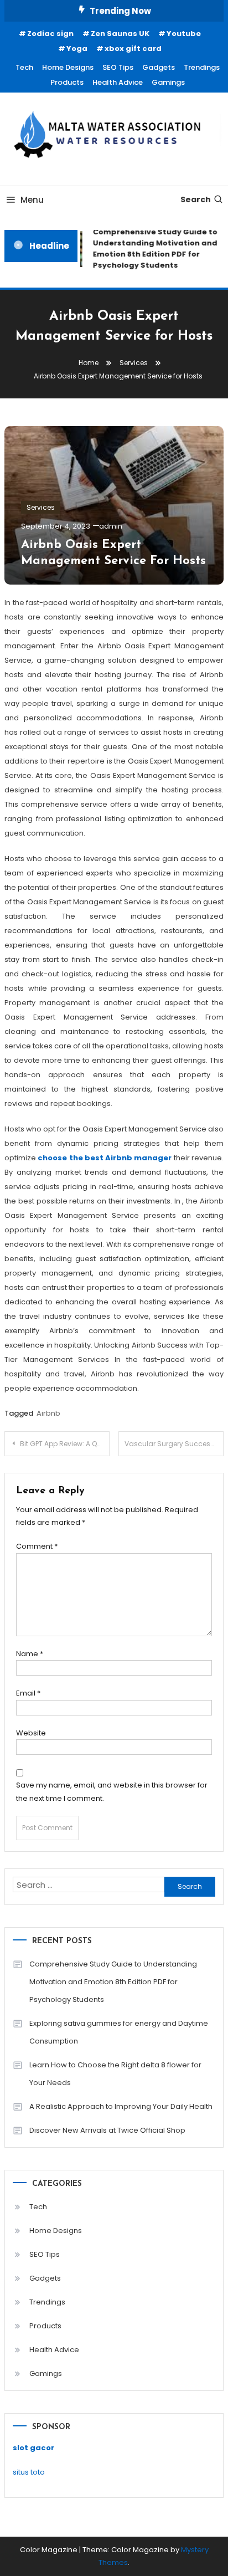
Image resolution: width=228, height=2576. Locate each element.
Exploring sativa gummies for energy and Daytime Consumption (119, 2032)
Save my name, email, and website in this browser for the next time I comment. (112, 1791)
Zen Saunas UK (120, 34)
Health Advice (118, 82)
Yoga (77, 48)
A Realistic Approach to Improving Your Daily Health (121, 2106)
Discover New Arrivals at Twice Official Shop (107, 2130)
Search (196, 199)
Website (31, 1733)
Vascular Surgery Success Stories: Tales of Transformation (174, 1444)
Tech (24, 67)
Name (30, 1654)
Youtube (184, 34)
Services (41, 507)
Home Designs (68, 67)
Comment (37, 1546)
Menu (32, 200)
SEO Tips (118, 67)
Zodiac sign (50, 34)
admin (111, 526)
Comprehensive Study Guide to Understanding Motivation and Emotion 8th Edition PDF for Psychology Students (113, 1982)
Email (28, 1693)
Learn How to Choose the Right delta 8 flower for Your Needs (115, 2074)
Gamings (168, 82)
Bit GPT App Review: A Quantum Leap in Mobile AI (65, 1444)
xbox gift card (133, 48)
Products (67, 82)
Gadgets (159, 67)
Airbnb (48, 1413)
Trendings (202, 67)
